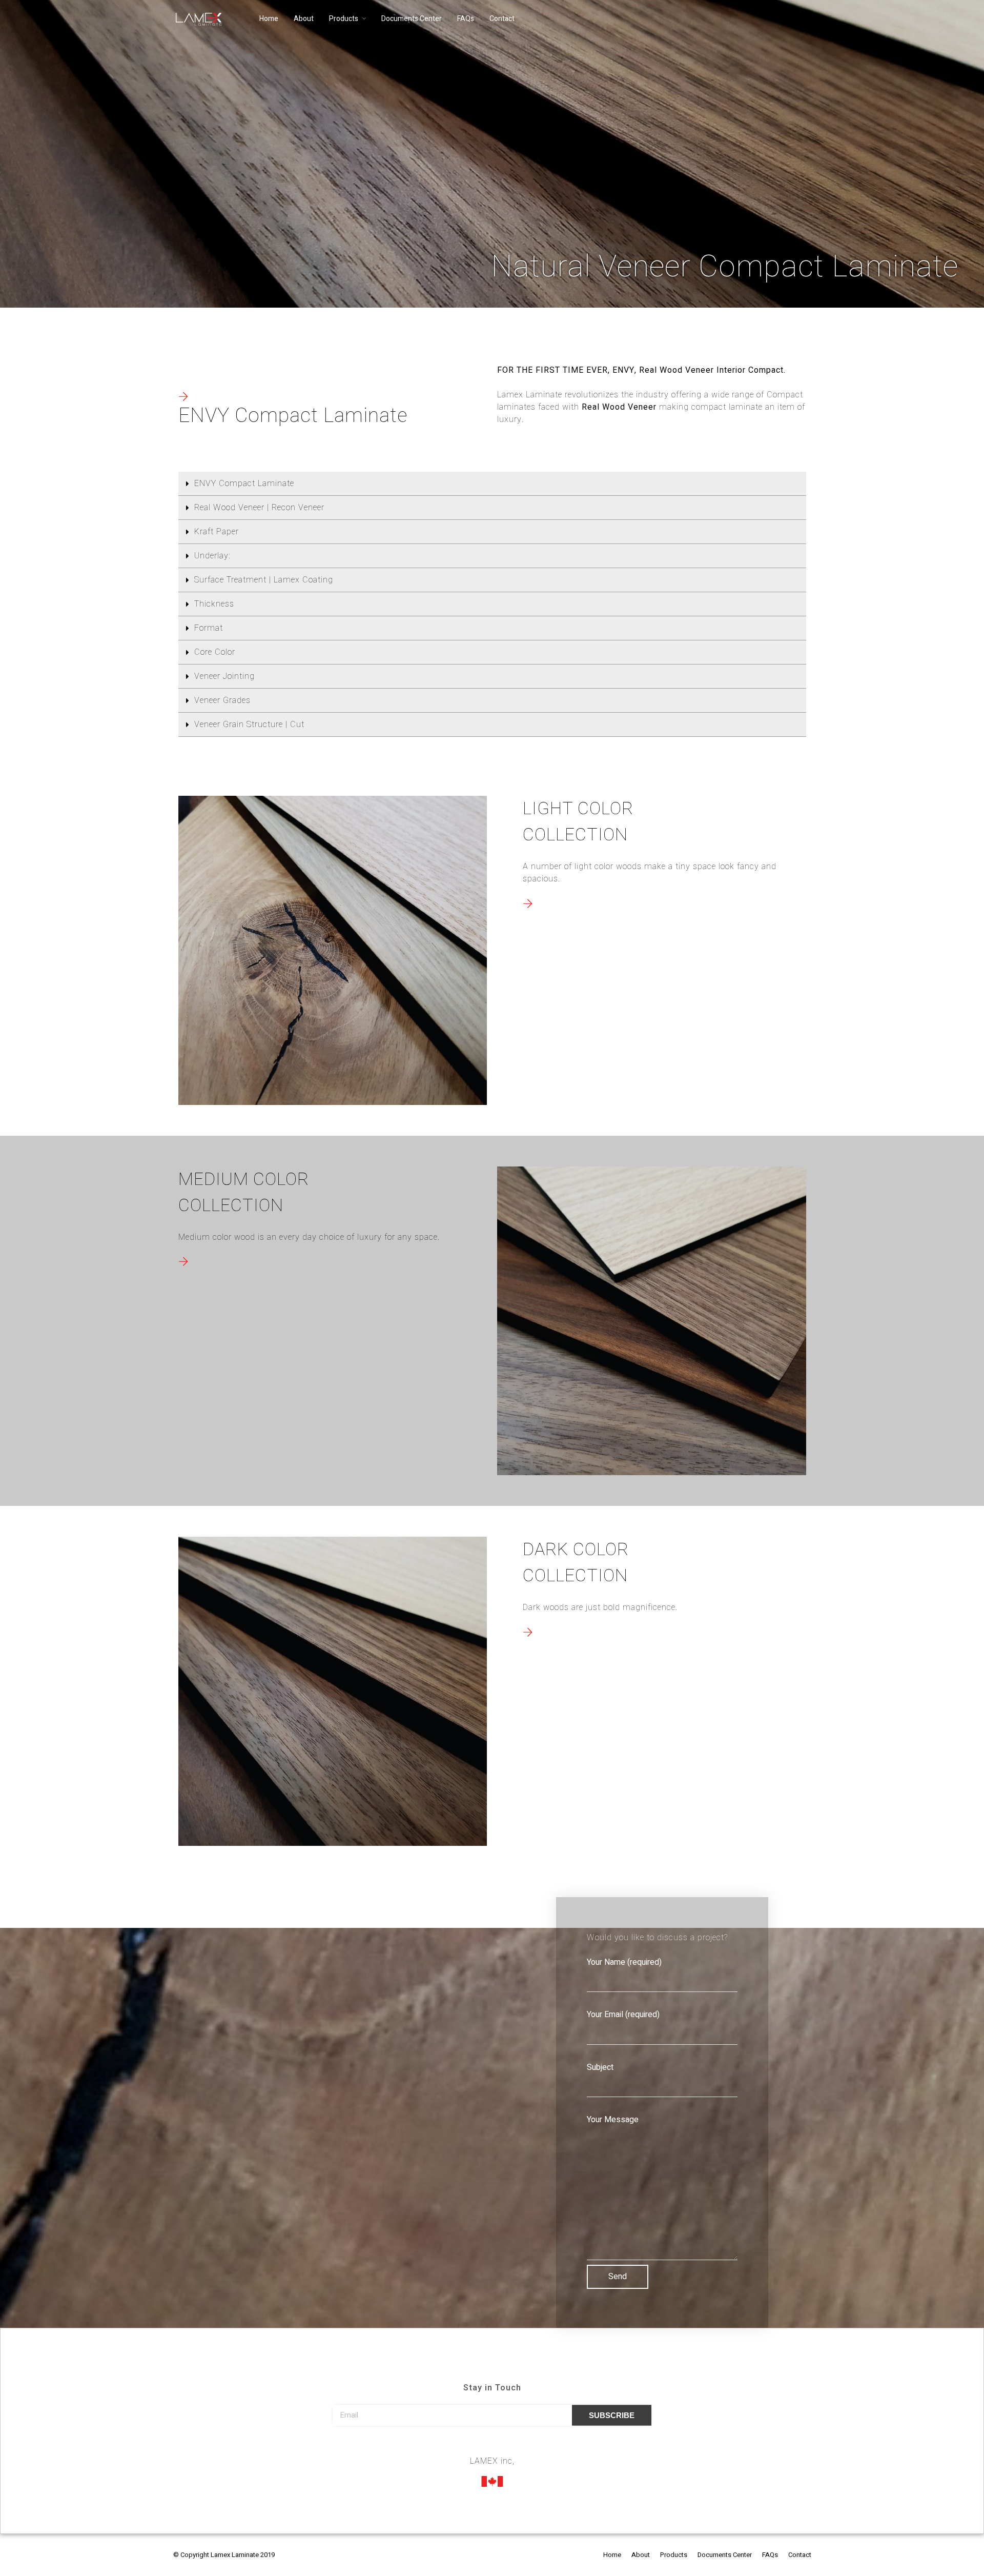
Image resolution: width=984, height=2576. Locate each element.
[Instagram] (492, 2447)
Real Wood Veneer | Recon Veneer (259, 508)
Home (269, 19)
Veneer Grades (222, 700)
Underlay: (212, 556)
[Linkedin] (511, 2447)
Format (209, 628)
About (304, 19)
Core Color (215, 652)
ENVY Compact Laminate (244, 484)
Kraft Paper (217, 532)
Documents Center (412, 19)
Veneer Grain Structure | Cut (249, 724)
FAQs (466, 19)
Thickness (214, 604)
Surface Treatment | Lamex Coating (265, 580)
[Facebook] (473, 2447)
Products (344, 19)
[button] (183, 397)
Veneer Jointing (224, 676)
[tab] (492, 484)
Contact (502, 19)
